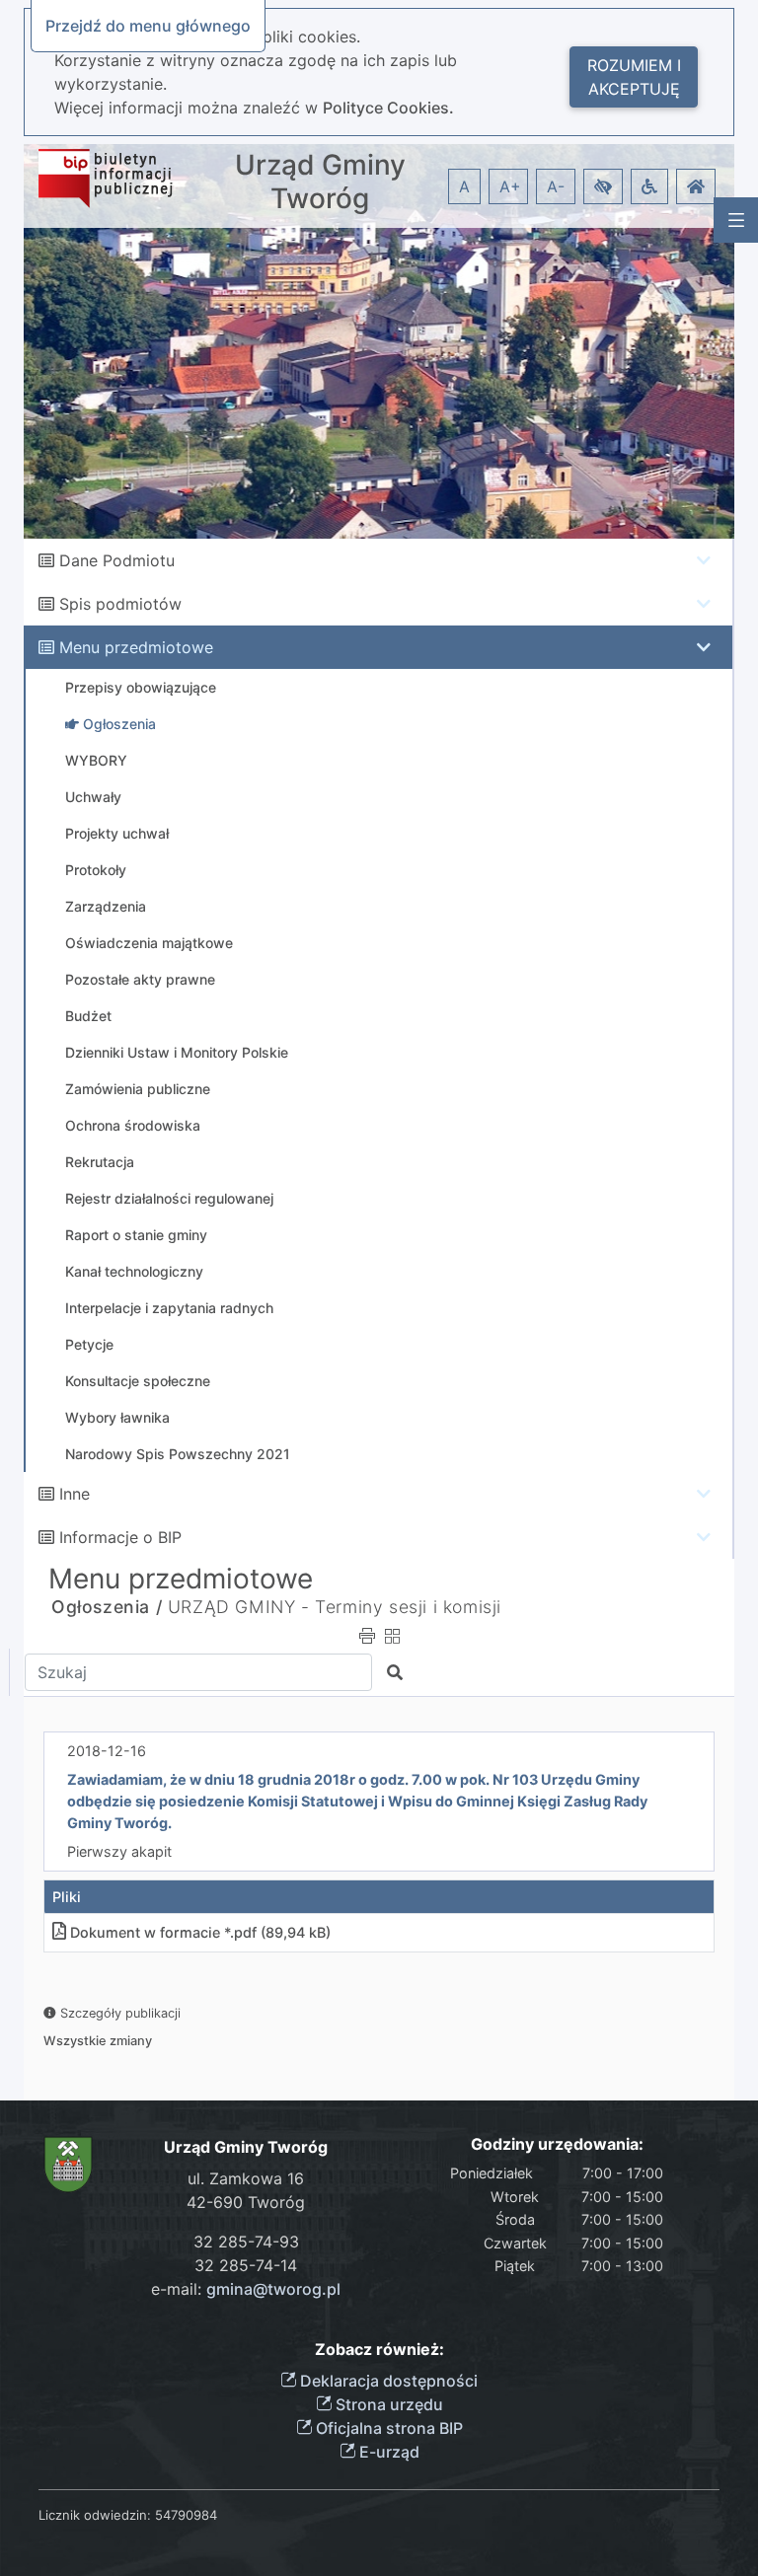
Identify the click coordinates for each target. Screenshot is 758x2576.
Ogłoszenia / (107, 1607)
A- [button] (556, 186)
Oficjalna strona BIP (387, 2428)
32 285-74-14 (246, 2265)
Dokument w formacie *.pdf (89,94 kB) (200, 1932)
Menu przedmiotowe (136, 647)
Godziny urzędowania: (557, 2144)
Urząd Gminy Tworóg (320, 182)
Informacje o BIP (120, 1537)
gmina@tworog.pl (273, 2289)
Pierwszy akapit (119, 1851)
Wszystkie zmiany (98, 2041)
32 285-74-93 (246, 2242)
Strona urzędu (387, 2404)
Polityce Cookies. (388, 108)
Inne (75, 1494)
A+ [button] (510, 186)
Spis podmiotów (120, 604)
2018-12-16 (107, 1751)
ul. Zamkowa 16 (246, 2178)
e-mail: (246, 2289)
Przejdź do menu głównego (148, 26)
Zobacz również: (379, 2350)
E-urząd (387, 2452)
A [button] (464, 186)
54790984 (186, 2515)
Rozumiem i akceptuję (634, 77)
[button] (603, 186)
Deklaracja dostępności (387, 2381)
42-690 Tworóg (246, 2202)
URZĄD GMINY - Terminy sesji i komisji (335, 1607)
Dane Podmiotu (117, 560)
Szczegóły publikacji (118, 2013)
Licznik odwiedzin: (95, 2515)
